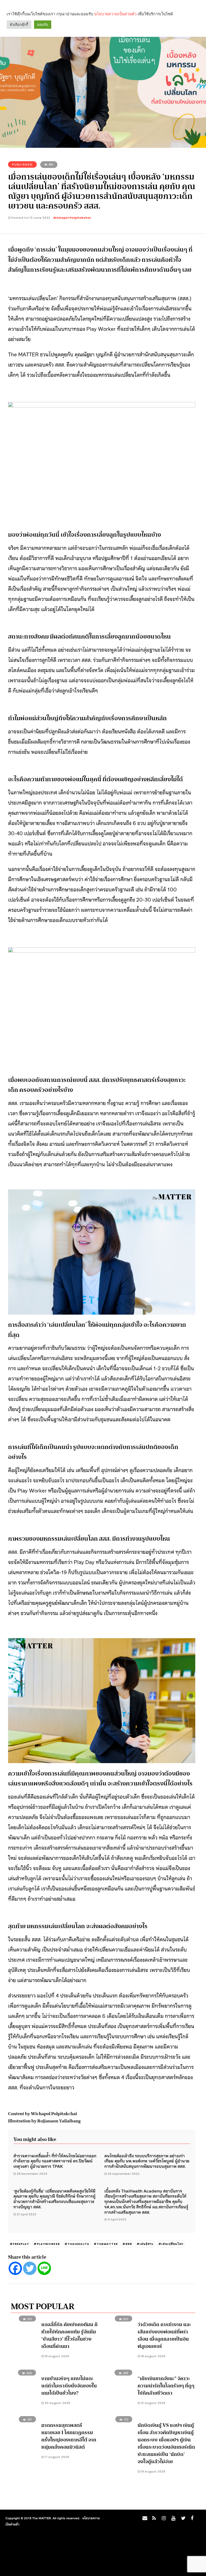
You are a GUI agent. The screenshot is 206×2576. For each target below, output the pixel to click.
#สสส (127, 2244)
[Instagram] (163, 2520)
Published (22, 164)
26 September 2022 (124, 2174)
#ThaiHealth (77, 2244)
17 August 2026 (56, 2457)
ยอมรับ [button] (43, 25)
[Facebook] (15, 2268)
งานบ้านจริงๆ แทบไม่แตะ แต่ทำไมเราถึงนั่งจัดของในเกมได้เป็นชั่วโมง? (69, 2386)
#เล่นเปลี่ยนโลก (171, 2244)
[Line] (44, 2268)
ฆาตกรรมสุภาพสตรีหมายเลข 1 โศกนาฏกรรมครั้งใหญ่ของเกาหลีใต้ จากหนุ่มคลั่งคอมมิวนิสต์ (69, 2436)
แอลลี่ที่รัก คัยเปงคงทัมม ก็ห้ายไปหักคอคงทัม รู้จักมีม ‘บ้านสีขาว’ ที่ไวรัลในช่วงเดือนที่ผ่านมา (69, 2335)
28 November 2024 (32, 2174)
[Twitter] (30, 2268)
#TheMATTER (106, 2244)
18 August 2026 (56, 2356)
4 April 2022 (117, 2219)
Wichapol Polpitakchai (72, 218)
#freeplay (19, 2244)
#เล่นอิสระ (145, 2244)
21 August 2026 (153, 2403)
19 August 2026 (153, 2471)
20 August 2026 (57, 2403)
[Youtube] (172, 2520)
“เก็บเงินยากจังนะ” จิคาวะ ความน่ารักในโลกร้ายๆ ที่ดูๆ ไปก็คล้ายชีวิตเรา (166, 2386)
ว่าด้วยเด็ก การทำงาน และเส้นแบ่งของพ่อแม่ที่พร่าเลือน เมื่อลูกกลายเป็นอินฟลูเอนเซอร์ (164, 2335)
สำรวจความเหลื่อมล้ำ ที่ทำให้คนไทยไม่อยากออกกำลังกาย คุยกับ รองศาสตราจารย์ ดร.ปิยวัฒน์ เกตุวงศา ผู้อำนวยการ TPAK (55, 2161)
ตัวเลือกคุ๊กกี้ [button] (19, 25)
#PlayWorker (47, 2244)
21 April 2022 (26, 2214)
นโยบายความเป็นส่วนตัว (115, 14)
